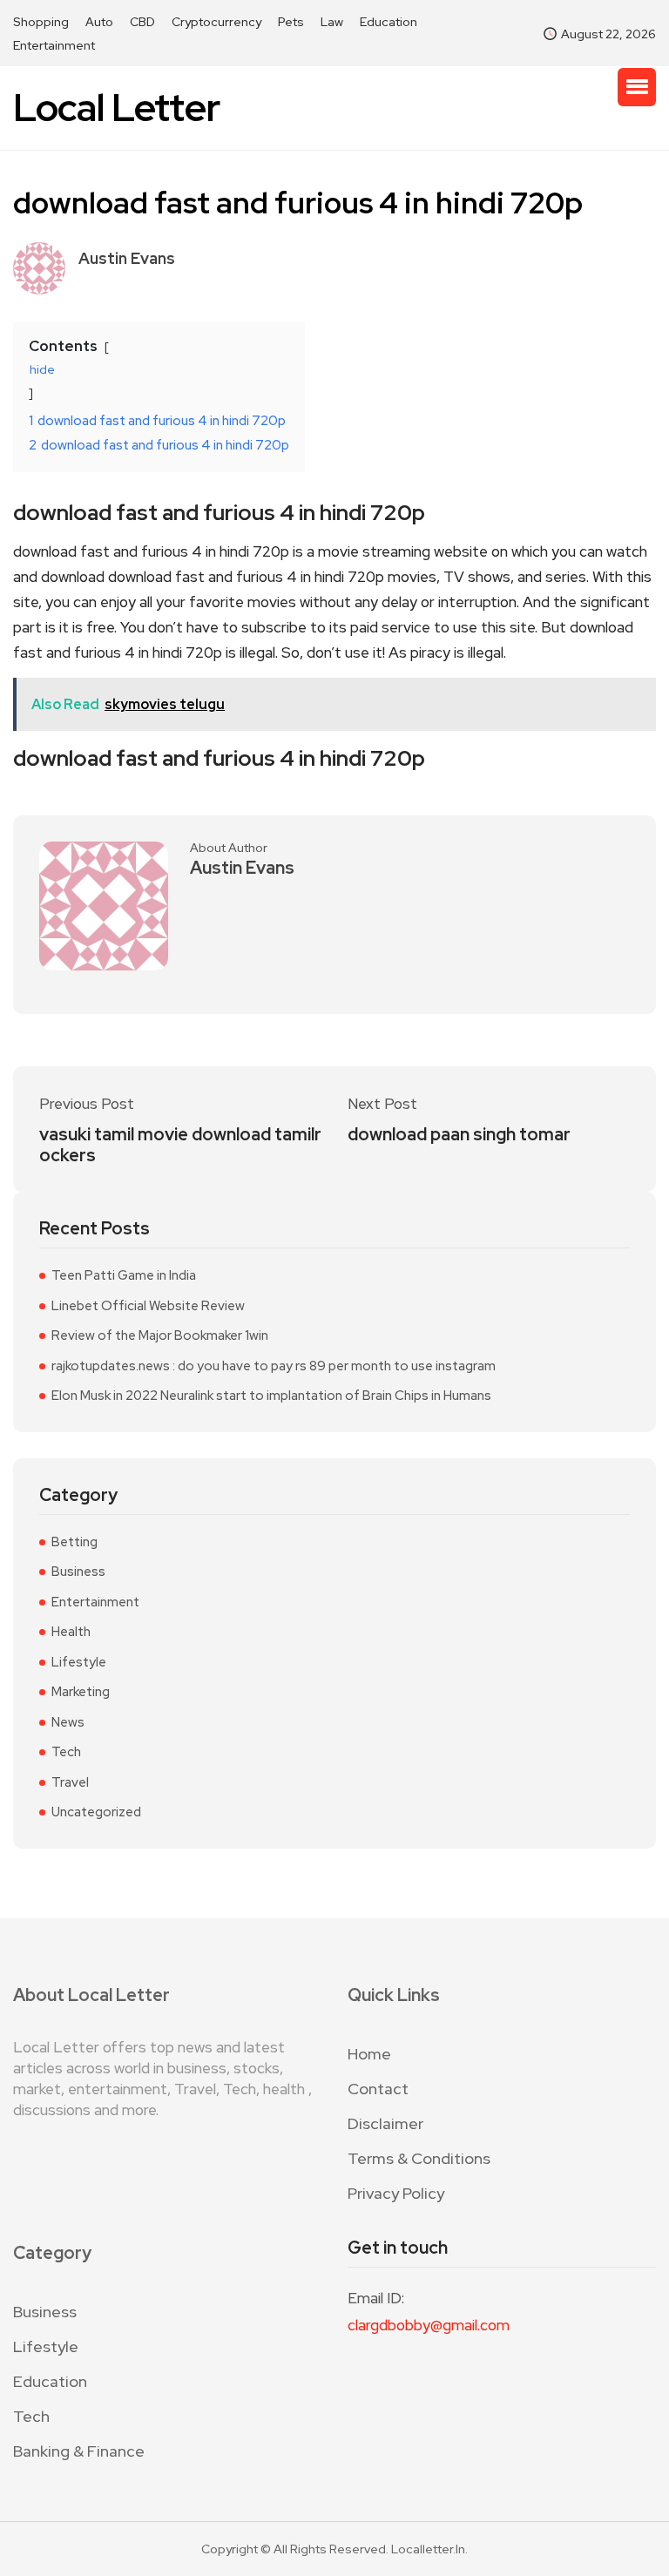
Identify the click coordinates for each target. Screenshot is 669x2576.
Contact (378, 2089)
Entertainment (54, 45)
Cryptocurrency (216, 22)
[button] (637, 87)
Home (369, 2054)
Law (332, 22)
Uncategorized (96, 1812)
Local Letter (116, 108)
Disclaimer (385, 2123)
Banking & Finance (79, 2451)
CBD (142, 22)
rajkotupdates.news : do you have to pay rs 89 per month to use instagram (274, 1366)
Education (389, 22)
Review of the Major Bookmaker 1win (160, 1335)
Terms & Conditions (419, 2158)
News (68, 1722)
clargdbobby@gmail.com (429, 2325)
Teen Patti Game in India (124, 1275)
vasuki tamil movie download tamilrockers (180, 1145)
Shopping (41, 22)
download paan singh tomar (459, 1134)
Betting (74, 1542)
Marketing (81, 1692)
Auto (99, 22)
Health (71, 1632)
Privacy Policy (396, 2193)
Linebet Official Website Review (148, 1306)
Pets (291, 22)
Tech (66, 1752)
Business (78, 1572)
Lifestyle (79, 1662)
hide (42, 369)
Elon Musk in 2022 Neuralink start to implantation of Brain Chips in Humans (271, 1396)
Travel (70, 1782)
